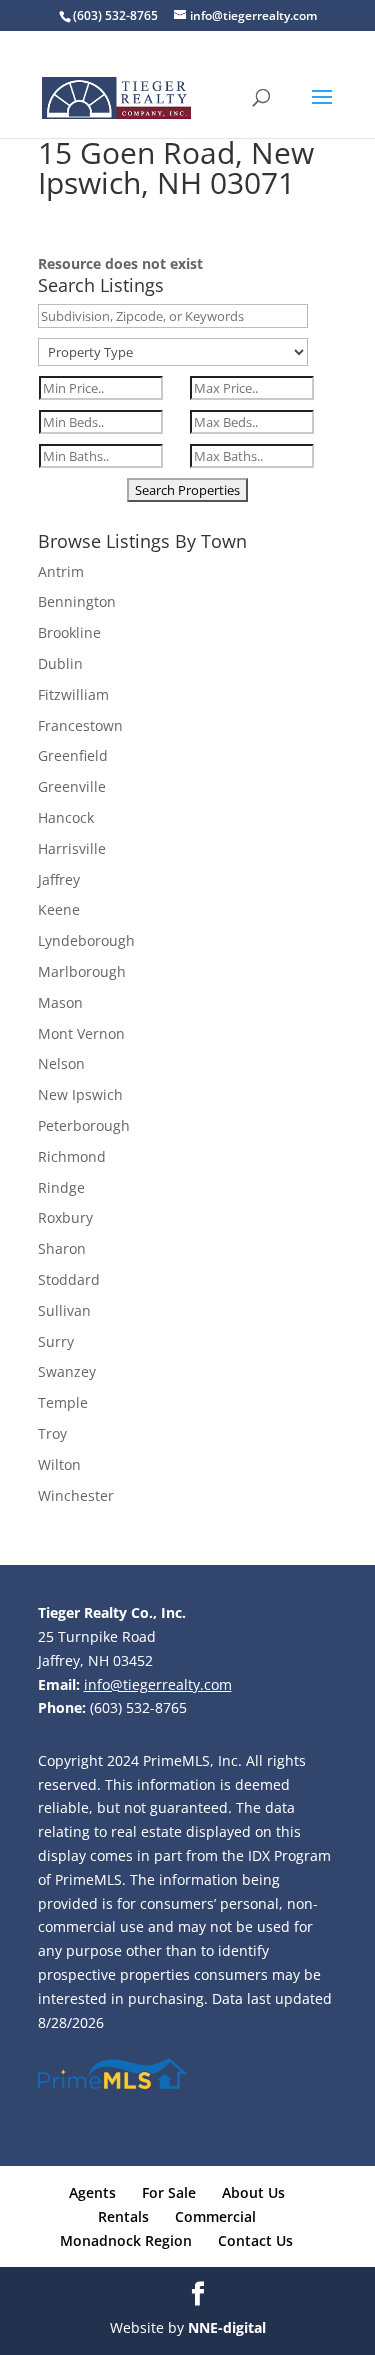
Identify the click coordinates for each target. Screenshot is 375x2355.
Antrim (61, 571)
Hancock (66, 817)
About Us (253, 2192)
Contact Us (255, 2240)
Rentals (123, 2216)
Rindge (61, 1187)
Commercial (215, 2216)
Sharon (62, 1248)
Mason (60, 1002)
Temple (63, 1402)
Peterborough (84, 1125)
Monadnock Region (126, 2240)
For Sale (169, 2192)
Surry (56, 1341)
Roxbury (65, 1217)
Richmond (72, 1156)
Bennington (77, 601)
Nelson (61, 1063)
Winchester (76, 1495)
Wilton (59, 1464)
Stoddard (69, 1279)
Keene (59, 909)
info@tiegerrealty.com (158, 1684)
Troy (52, 1433)
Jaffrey (59, 879)
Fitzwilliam (73, 694)
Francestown (80, 725)
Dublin (60, 663)
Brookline (69, 632)
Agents (92, 2192)
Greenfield (73, 755)
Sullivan (64, 1310)
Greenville (72, 786)
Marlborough (82, 971)
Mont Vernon (81, 1033)
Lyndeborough (86, 940)
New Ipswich (80, 1094)
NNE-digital (227, 2327)
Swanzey (67, 1371)
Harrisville (72, 848)
